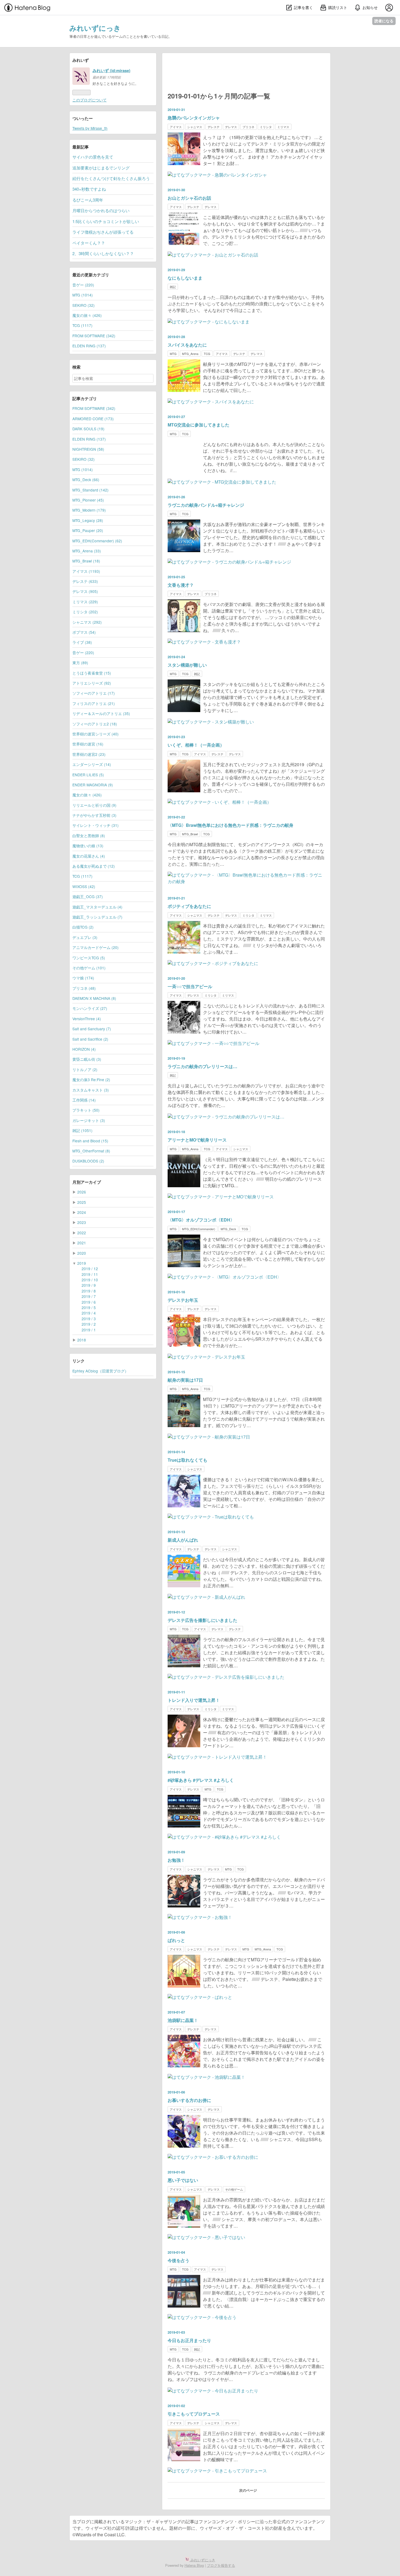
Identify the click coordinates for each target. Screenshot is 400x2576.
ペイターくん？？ (89, 243)
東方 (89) (80, 663)
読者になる (384, 21)
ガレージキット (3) (89, 1120)
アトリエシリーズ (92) (92, 683)
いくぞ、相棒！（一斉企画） (196, 745)
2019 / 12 (90, 1269)
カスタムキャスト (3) (91, 1090)
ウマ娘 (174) (83, 978)
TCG (207, 354)
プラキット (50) (86, 1110)
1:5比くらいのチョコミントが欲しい (106, 221)
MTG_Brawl (190, 834)
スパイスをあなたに (187, 345)
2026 (82, 1192)
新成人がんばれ (183, 1540)
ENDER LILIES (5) (88, 775)
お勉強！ (176, 1860)
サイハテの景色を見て (93, 157)
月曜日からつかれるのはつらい (101, 210)
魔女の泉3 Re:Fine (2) (91, 1080)
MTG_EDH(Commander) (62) (97, 541)
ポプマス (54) (84, 632)
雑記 (173, 287)
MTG (173, 354)
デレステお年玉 (183, 1300)
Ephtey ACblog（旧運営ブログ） (100, 1371)
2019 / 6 (89, 1302)
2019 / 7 (89, 1296)
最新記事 (81, 147)
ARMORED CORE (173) (93, 419)
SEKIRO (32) (84, 305)
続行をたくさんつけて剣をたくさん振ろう (111, 178)
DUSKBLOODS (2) (88, 1161)
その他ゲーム (234, 2189)
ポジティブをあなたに (189, 906)
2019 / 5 (89, 1307)
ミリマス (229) (85, 602)
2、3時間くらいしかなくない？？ (103, 253)
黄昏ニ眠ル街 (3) (87, 1059)
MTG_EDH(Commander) (199, 1229)
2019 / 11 (90, 1274)
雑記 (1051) (82, 1130)
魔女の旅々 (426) (87, 315)
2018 (82, 1340)
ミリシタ (266, 127)
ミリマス (283, 127)
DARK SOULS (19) (88, 429)
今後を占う (179, 2260)
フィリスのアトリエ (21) (94, 703)
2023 (82, 1222)
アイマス (176, 127)
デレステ (214, 127)
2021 (82, 1243)
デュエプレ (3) (85, 937)
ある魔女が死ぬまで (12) (94, 866)
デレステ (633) (85, 581)
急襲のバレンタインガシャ (194, 118)
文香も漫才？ (181, 585)
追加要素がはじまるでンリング (101, 168)
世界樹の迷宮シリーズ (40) (96, 734)
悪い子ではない (183, 2180)
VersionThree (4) (87, 1019)
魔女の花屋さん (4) (89, 856)
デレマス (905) (85, 591)
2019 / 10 (90, 1280)
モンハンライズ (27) (90, 1008)
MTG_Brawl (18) (86, 561)
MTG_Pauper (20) (88, 530)
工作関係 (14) (84, 1100)
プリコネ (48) (84, 988)
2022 (82, 1233)
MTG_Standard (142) (90, 490)
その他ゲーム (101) (89, 968)
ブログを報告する (221, 2565)
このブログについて (90, 100)
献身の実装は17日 (185, 1380)
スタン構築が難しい (187, 665)
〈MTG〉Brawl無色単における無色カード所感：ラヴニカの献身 (230, 825)
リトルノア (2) (85, 1069)
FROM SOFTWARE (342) (94, 336)
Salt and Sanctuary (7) (92, 1029)
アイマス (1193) (86, 571)
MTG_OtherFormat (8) (91, 1151)
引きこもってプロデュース (194, 2414)
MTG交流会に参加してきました (199, 425)
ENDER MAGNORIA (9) (93, 785)
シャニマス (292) (87, 622)
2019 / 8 (89, 1291)
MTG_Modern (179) (89, 510)
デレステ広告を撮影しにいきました (202, 1620)
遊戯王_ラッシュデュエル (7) (97, 917)
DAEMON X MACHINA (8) (94, 998)
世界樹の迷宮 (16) (88, 744)
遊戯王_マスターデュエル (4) (97, 907)
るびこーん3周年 (88, 200)
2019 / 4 (89, 1313)
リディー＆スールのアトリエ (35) (101, 713)
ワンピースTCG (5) (89, 958)
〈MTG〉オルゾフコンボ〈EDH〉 (201, 1220)
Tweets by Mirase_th (90, 128)
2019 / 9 (89, 1285)
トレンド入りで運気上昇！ (194, 1700)
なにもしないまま (185, 278)
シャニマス (195, 127)
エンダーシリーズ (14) (92, 764)
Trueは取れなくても (187, 1460)
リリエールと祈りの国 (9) (94, 805)
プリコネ (248, 127)
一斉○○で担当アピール (190, 986)
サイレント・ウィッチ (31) (96, 825)
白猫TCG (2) (83, 927)
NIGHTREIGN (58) (88, 449)
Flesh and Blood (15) (90, 1141)
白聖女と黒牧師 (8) (89, 836)
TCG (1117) (82, 325)
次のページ (248, 2490)
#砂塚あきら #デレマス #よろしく (201, 1780)
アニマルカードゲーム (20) (96, 947)
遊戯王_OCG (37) (88, 896)
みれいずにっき (95, 28)
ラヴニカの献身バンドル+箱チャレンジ (206, 505)
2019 (82, 1263)
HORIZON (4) (84, 1049)
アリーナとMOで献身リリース (197, 1140)
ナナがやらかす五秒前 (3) (94, 815)
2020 (82, 1253)
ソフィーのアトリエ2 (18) (95, 724)
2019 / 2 (89, 1324)
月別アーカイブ (87, 1182)
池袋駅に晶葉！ (183, 2020)
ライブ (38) (82, 642)
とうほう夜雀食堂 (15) (92, 673)
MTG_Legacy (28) (88, 520)
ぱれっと (176, 1940)
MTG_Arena (190, 354)
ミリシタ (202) (85, 612)
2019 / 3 (89, 1319)
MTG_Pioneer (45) (88, 500)
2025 (82, 1202)
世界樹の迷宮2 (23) (89, 754)
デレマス (231, 127)
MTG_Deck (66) (86, 480)
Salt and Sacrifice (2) (90, 1039)
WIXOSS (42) (84, 886)
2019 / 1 (89, 1330)
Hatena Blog (194, 2565)
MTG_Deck (228, 1229)
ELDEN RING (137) (89, 346)
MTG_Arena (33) (87, 551)
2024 (82, 1212)
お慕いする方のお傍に (189, 2100)
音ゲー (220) (83, 285)
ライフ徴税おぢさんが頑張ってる (103, 232)
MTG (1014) (83, 295)
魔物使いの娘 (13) (88, 846)
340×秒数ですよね (89, 189)
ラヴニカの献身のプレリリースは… (202, 1066)
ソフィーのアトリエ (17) (94, 693)
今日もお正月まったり (189, 2340)
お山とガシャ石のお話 (189, 198)
